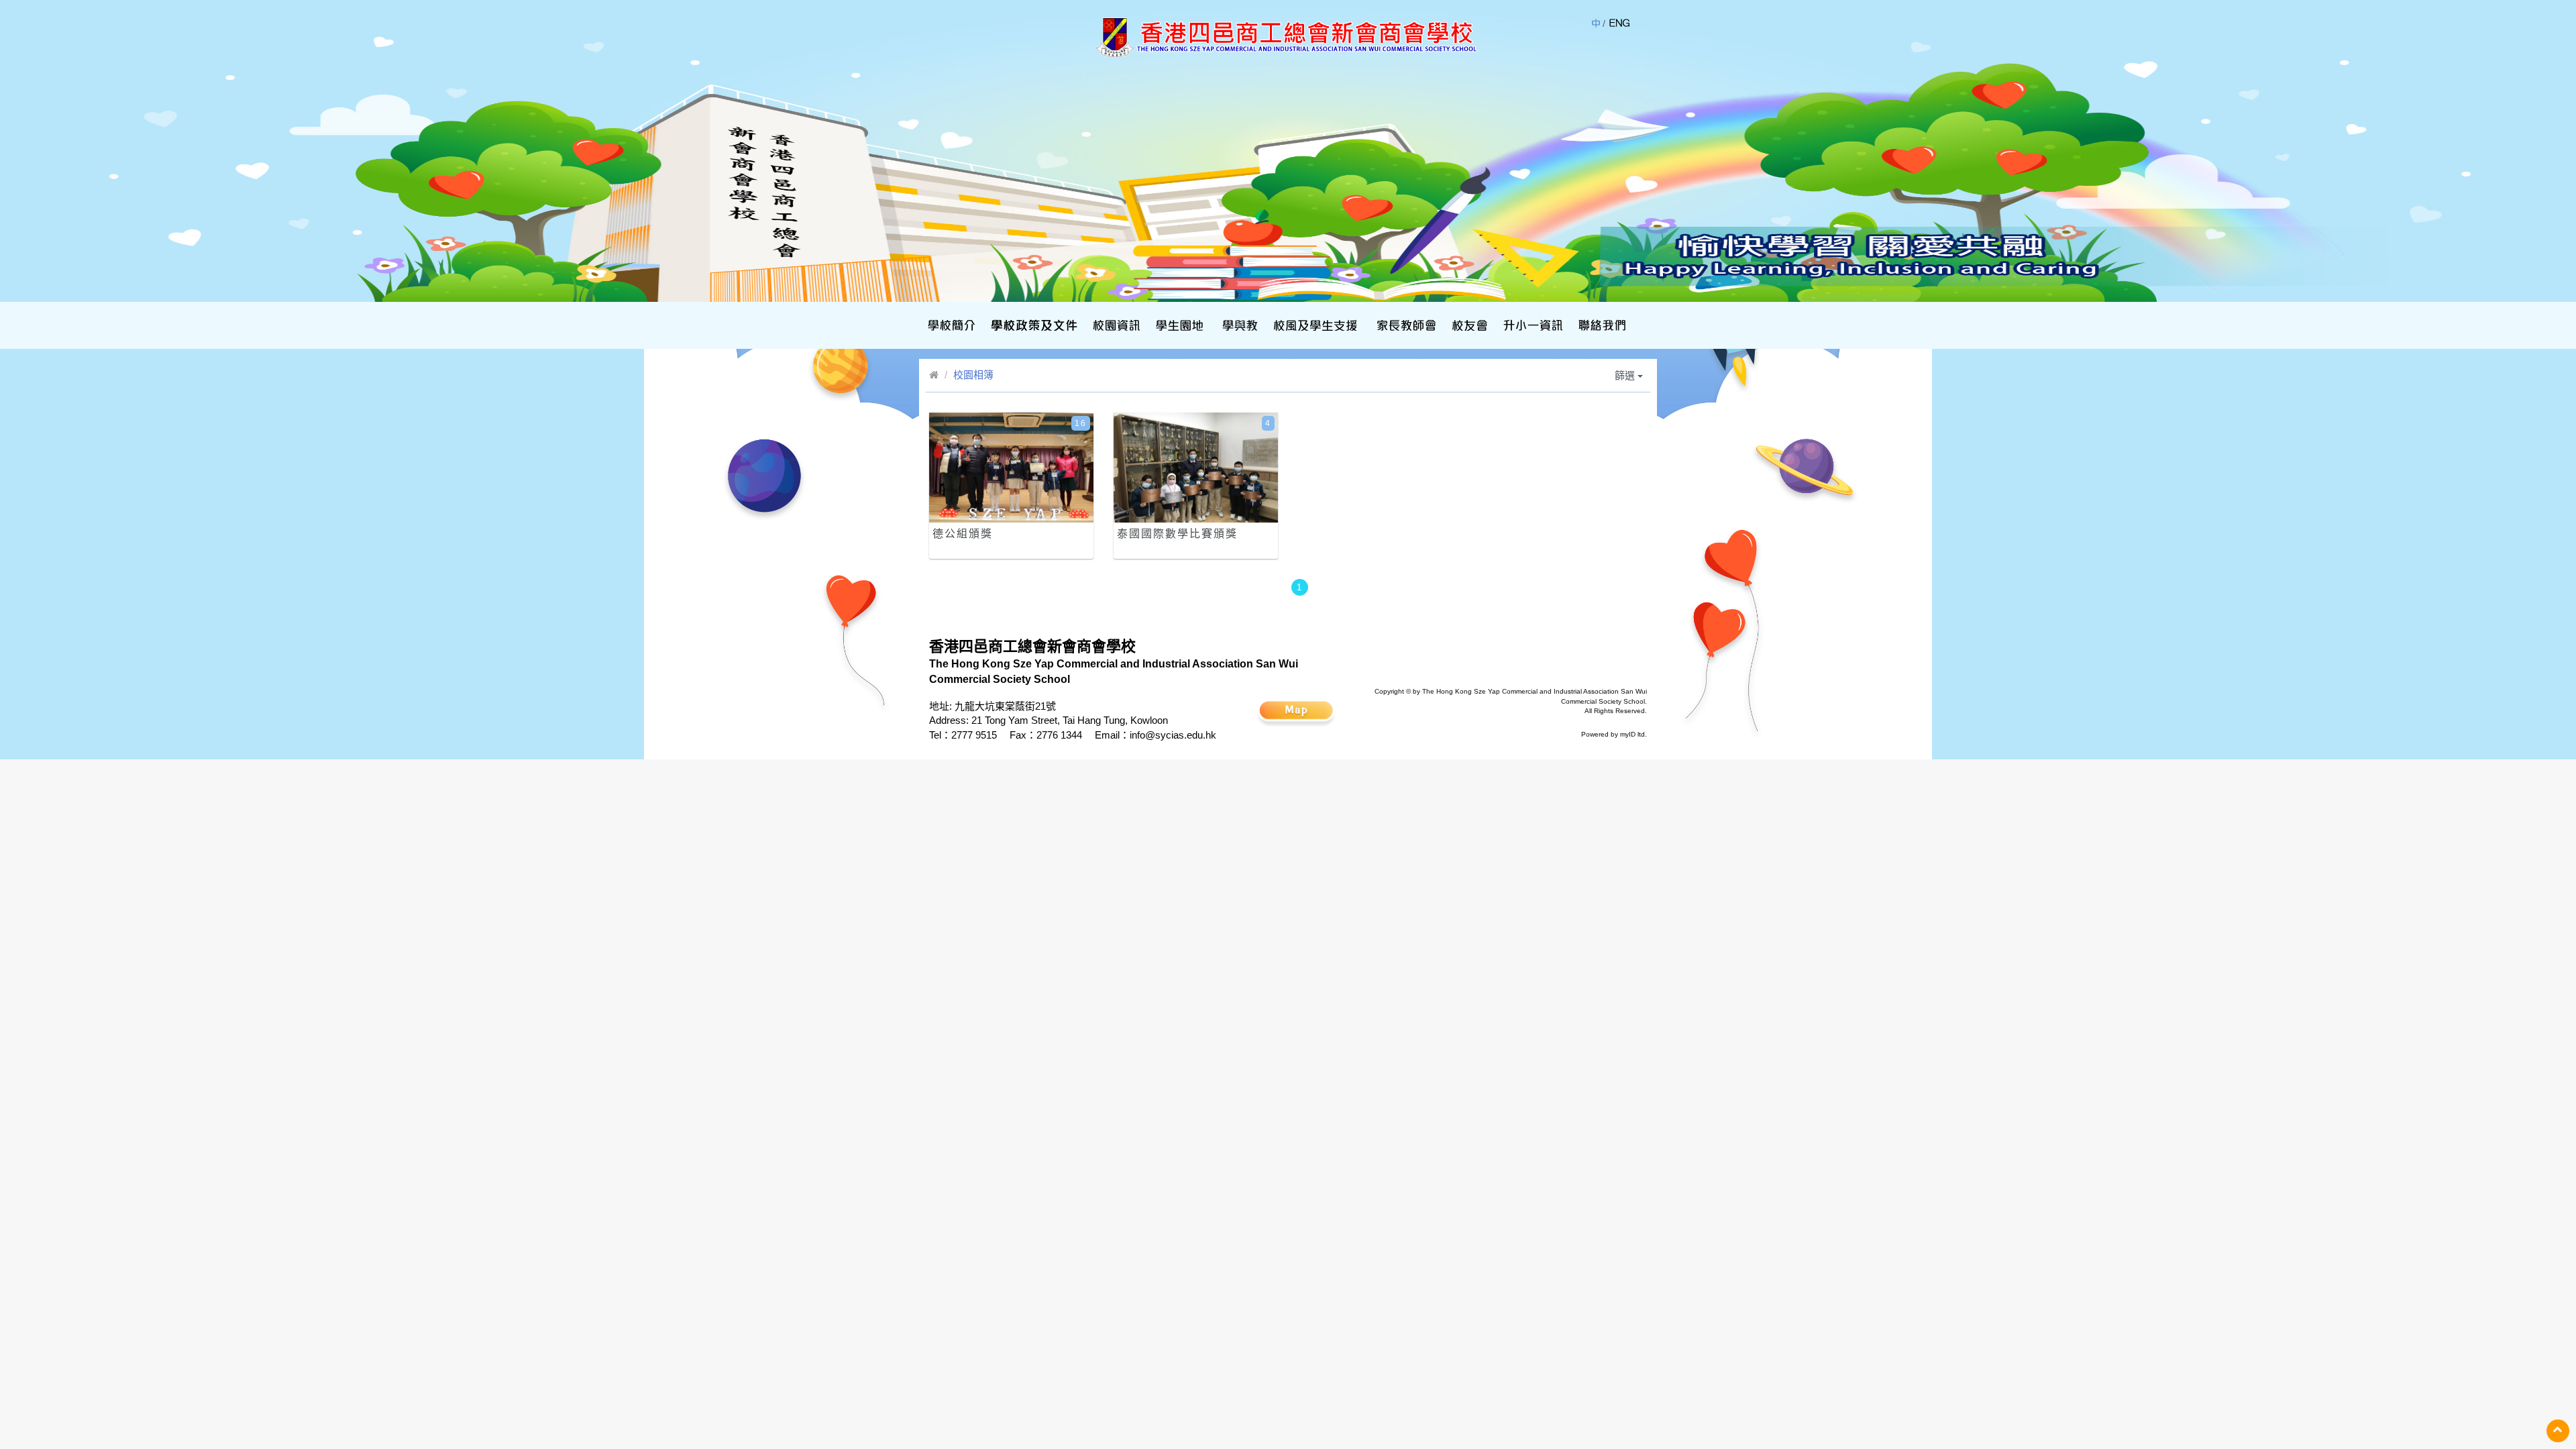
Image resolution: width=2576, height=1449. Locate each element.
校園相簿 (973, 375)
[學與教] (1239, 325)
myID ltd (1632, 734)
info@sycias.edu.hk (1173, 735)
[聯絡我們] (1601, 325)
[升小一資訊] (1532, 325)
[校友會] (1468, 325)
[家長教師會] (1405, 325)
